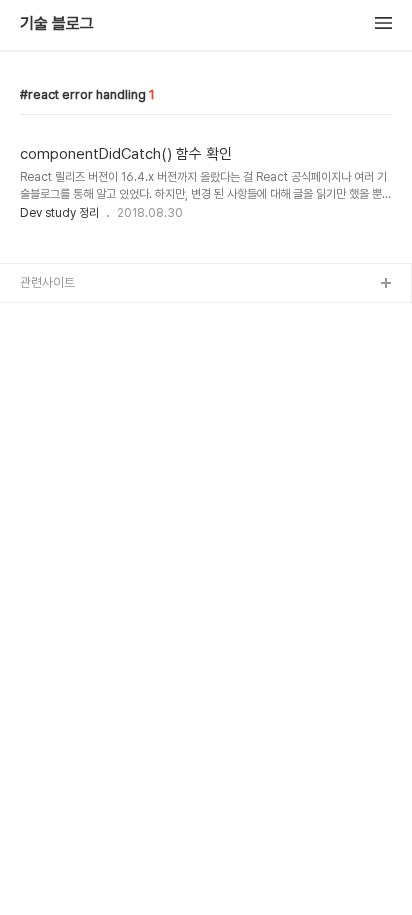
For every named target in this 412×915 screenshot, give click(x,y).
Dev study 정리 (59, 213)
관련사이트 (47, 282)
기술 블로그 (57, 24)
